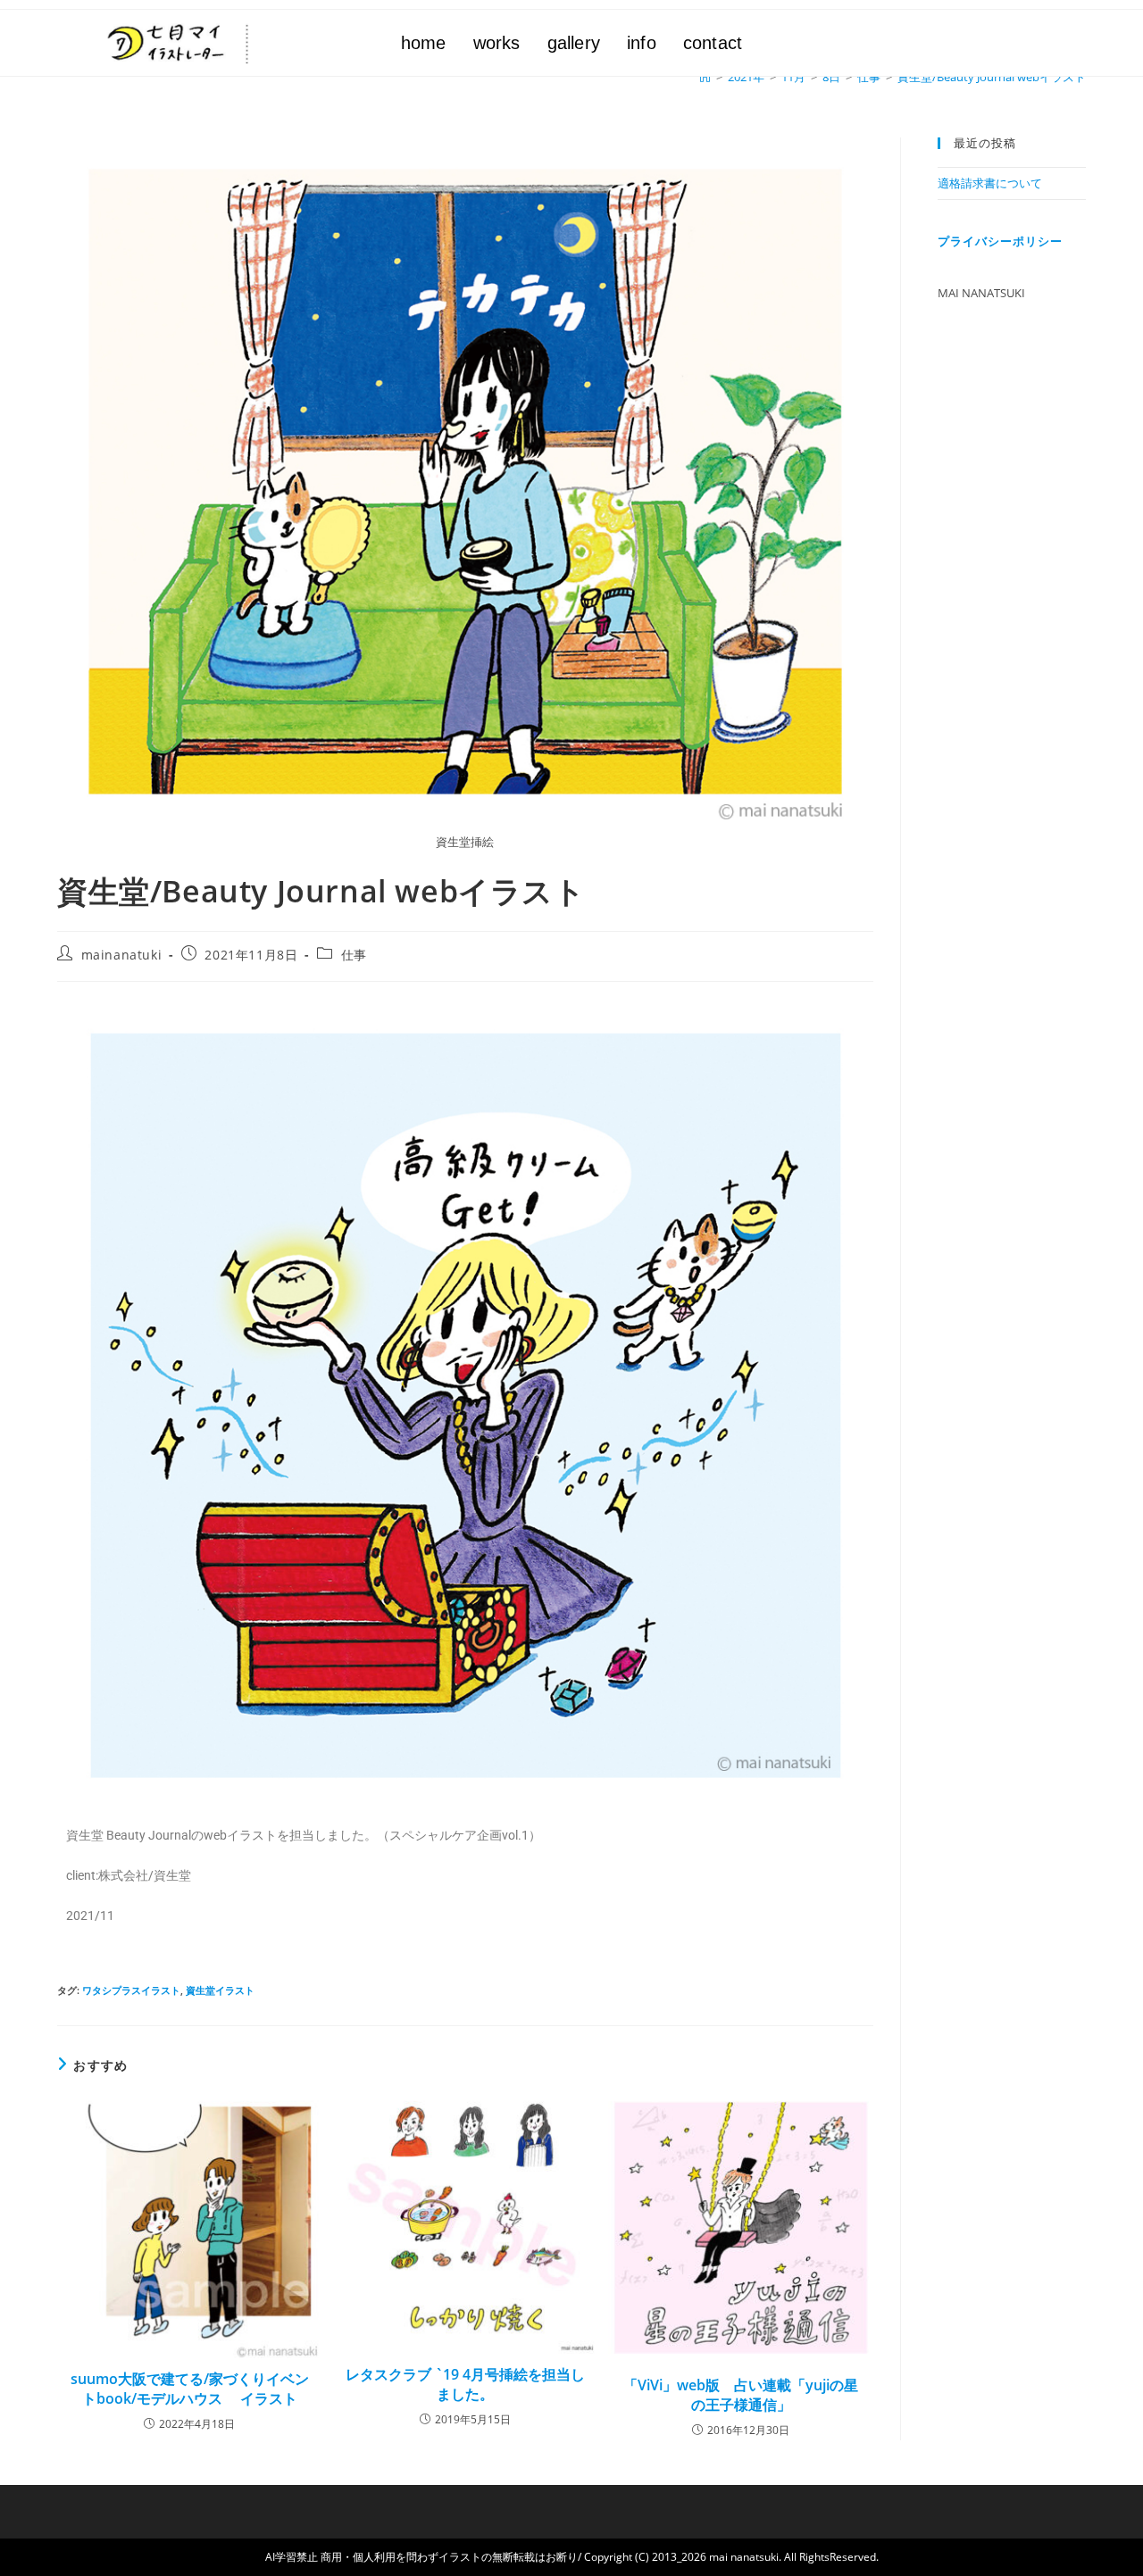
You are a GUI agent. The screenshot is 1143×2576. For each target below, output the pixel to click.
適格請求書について (990, 183)
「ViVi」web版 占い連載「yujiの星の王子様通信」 (741, 2395)
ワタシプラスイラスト (131, 1990)
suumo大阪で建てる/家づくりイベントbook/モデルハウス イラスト (190, 2389)
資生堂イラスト (220, 1990)
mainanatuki (122, 955)
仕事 (354, 955)
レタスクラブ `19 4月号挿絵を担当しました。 (465, 2384)
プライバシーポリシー (1000, 241)
